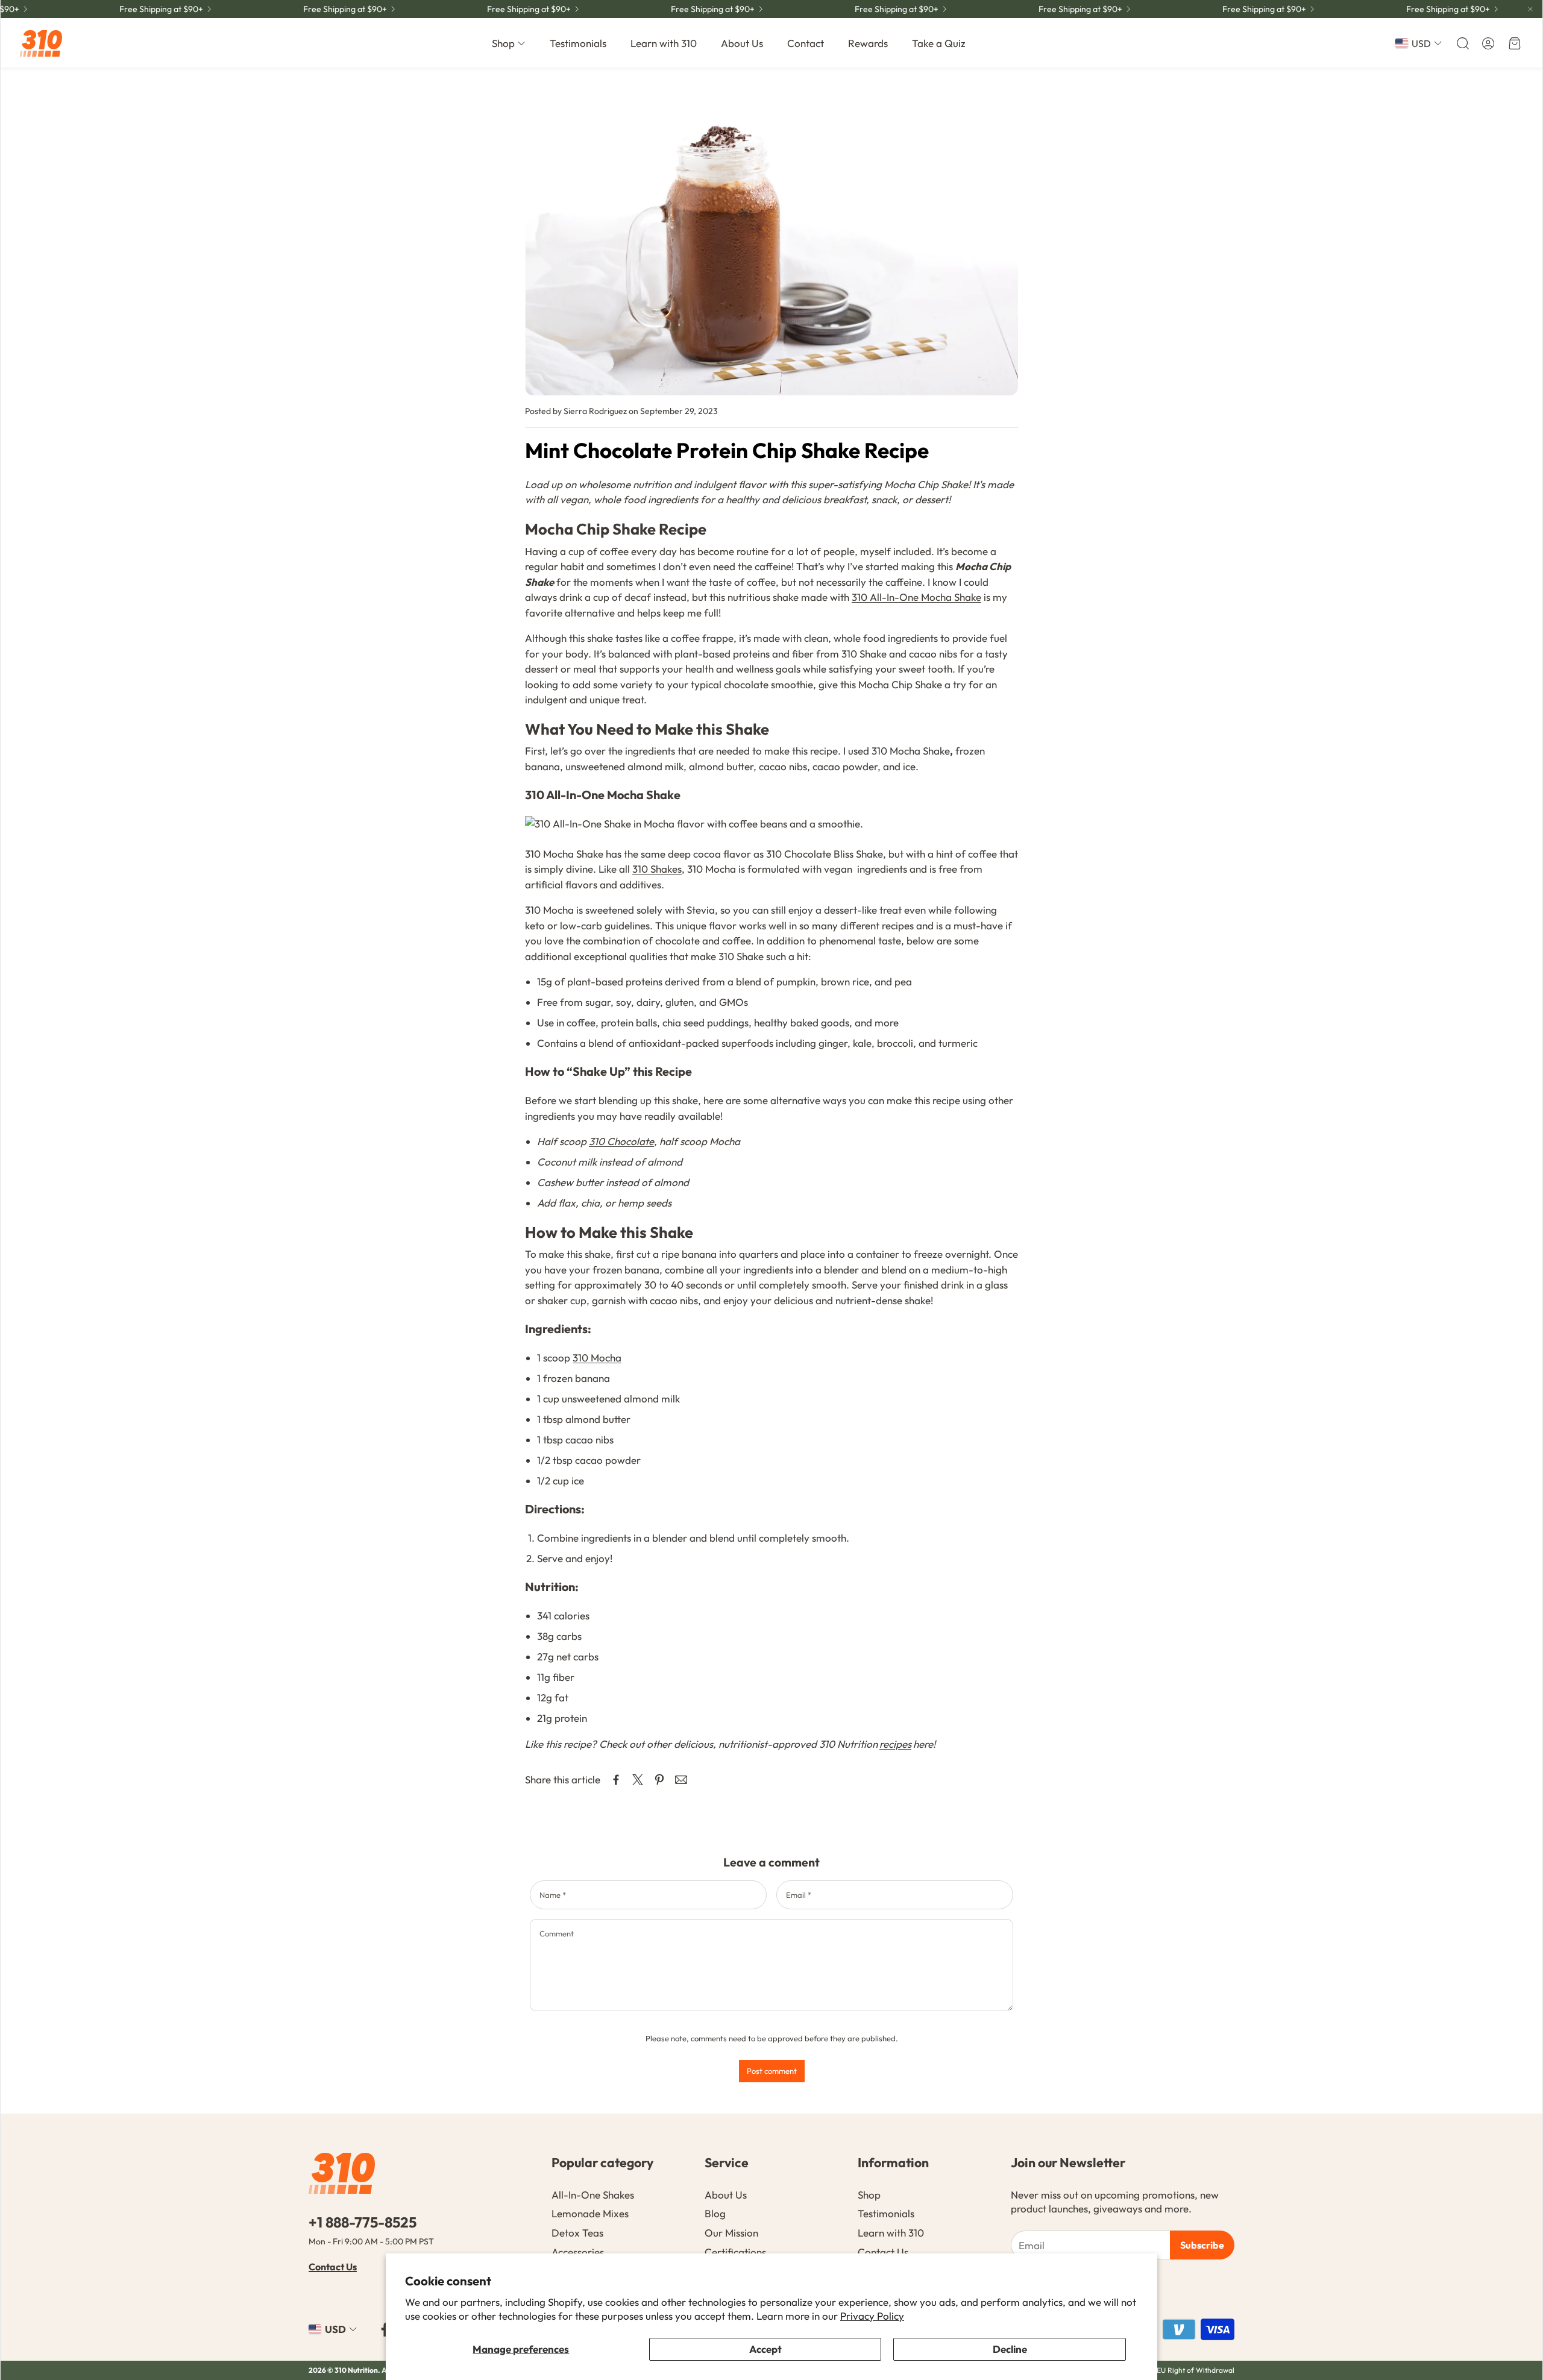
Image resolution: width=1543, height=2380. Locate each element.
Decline (1010, 2349)
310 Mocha (597, 1358)
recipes (895, 1744)
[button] (1462, 43)
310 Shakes (657, 869)
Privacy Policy (872, 2316)
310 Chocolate (621, 1141)
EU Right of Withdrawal (1196, 2370)
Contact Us (333, 2267)
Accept (765, 2349)
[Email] (681, 1780)
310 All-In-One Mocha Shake (916, 597)
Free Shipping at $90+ (677, 9)
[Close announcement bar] (1530, 9)
